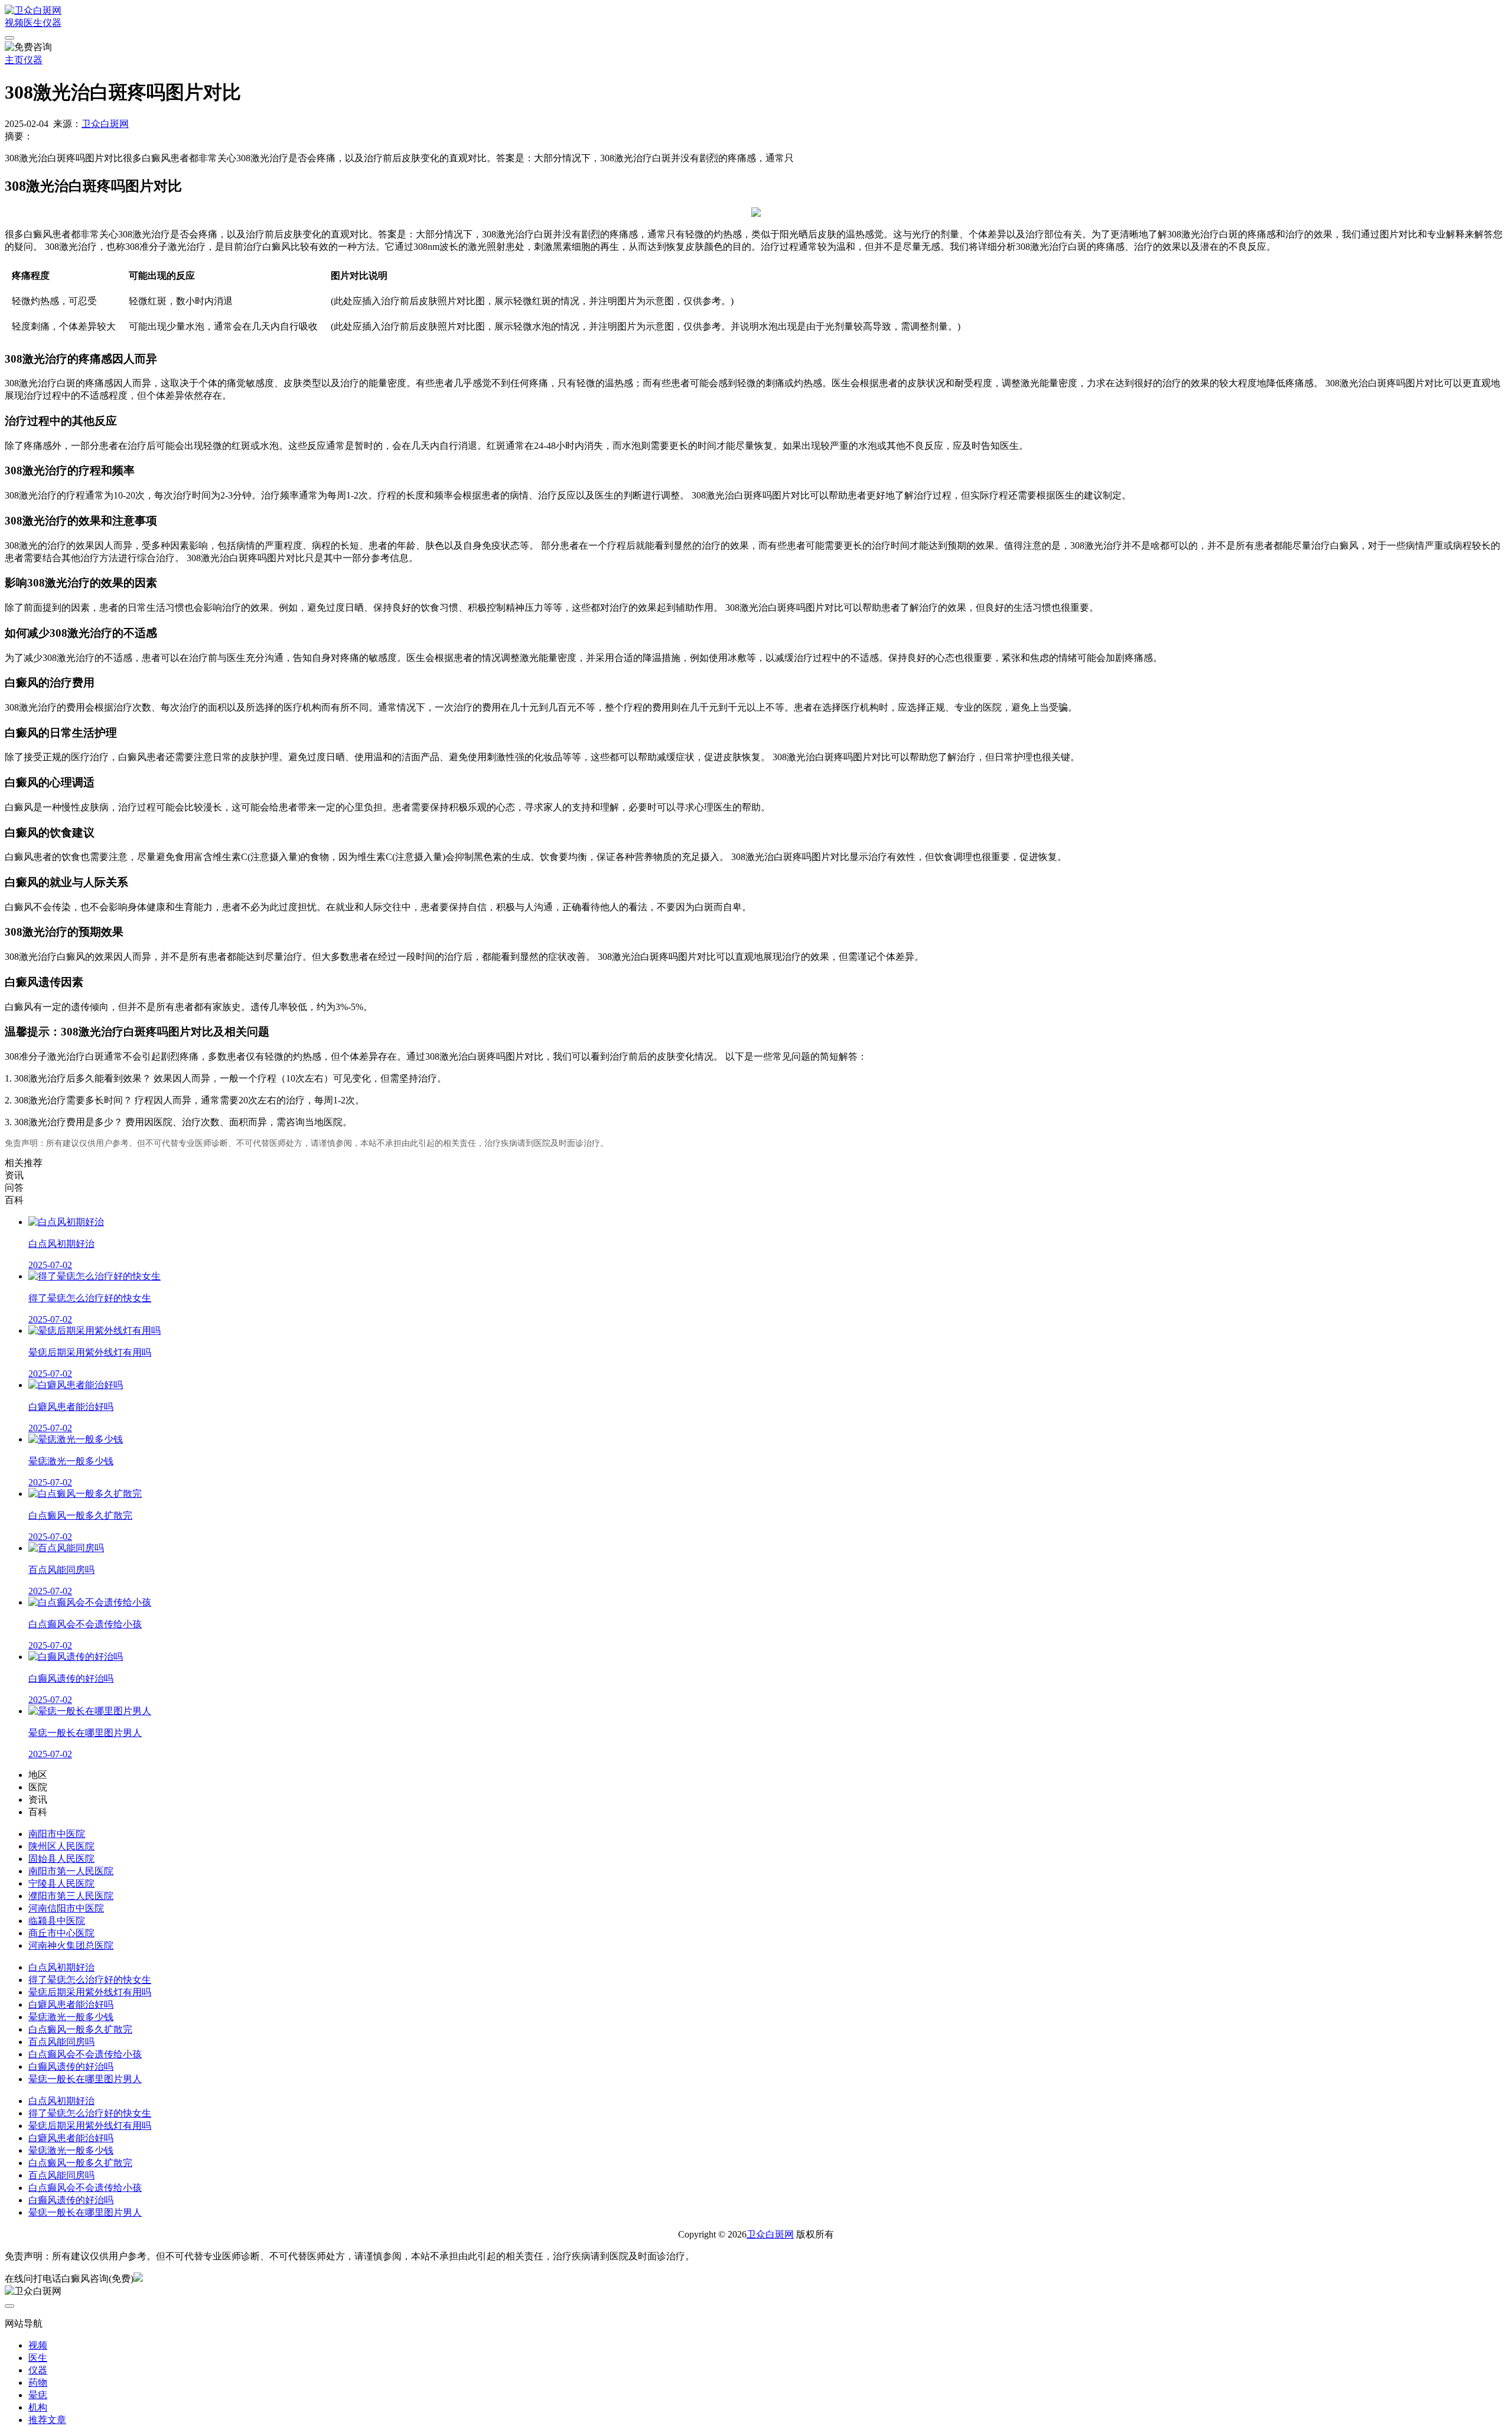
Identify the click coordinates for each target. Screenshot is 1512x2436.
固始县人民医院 (61, 1859)
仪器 (52, 23)
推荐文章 (47, 2420)
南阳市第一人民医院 (71, 1871)
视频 (14, 23)
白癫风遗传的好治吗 (71, 2067)
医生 (33, 23)
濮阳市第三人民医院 (71, 1896)
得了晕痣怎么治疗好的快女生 (90, 1980)
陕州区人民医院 (61, 1846)
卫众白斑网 (105, 124)
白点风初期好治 (61, 1967)
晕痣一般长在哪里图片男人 (85, 2079)
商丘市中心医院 (61, 1933)
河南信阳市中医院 (66, 1908)
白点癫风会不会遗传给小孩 (85, 2054)
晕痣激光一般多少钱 (71, 2017)
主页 (14, 60)
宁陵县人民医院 (61, 1883)
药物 (38, 2383)
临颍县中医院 (57, 1921)
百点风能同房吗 (61, 2042)
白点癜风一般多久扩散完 (80, 2029)
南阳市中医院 (57, 1834)
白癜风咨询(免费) (97, 2279)
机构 (38, 2407)
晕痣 (38, 2395)
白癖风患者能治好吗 (71, 2005)
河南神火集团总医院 (71, 1945)
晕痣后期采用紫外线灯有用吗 (90, 1992)
